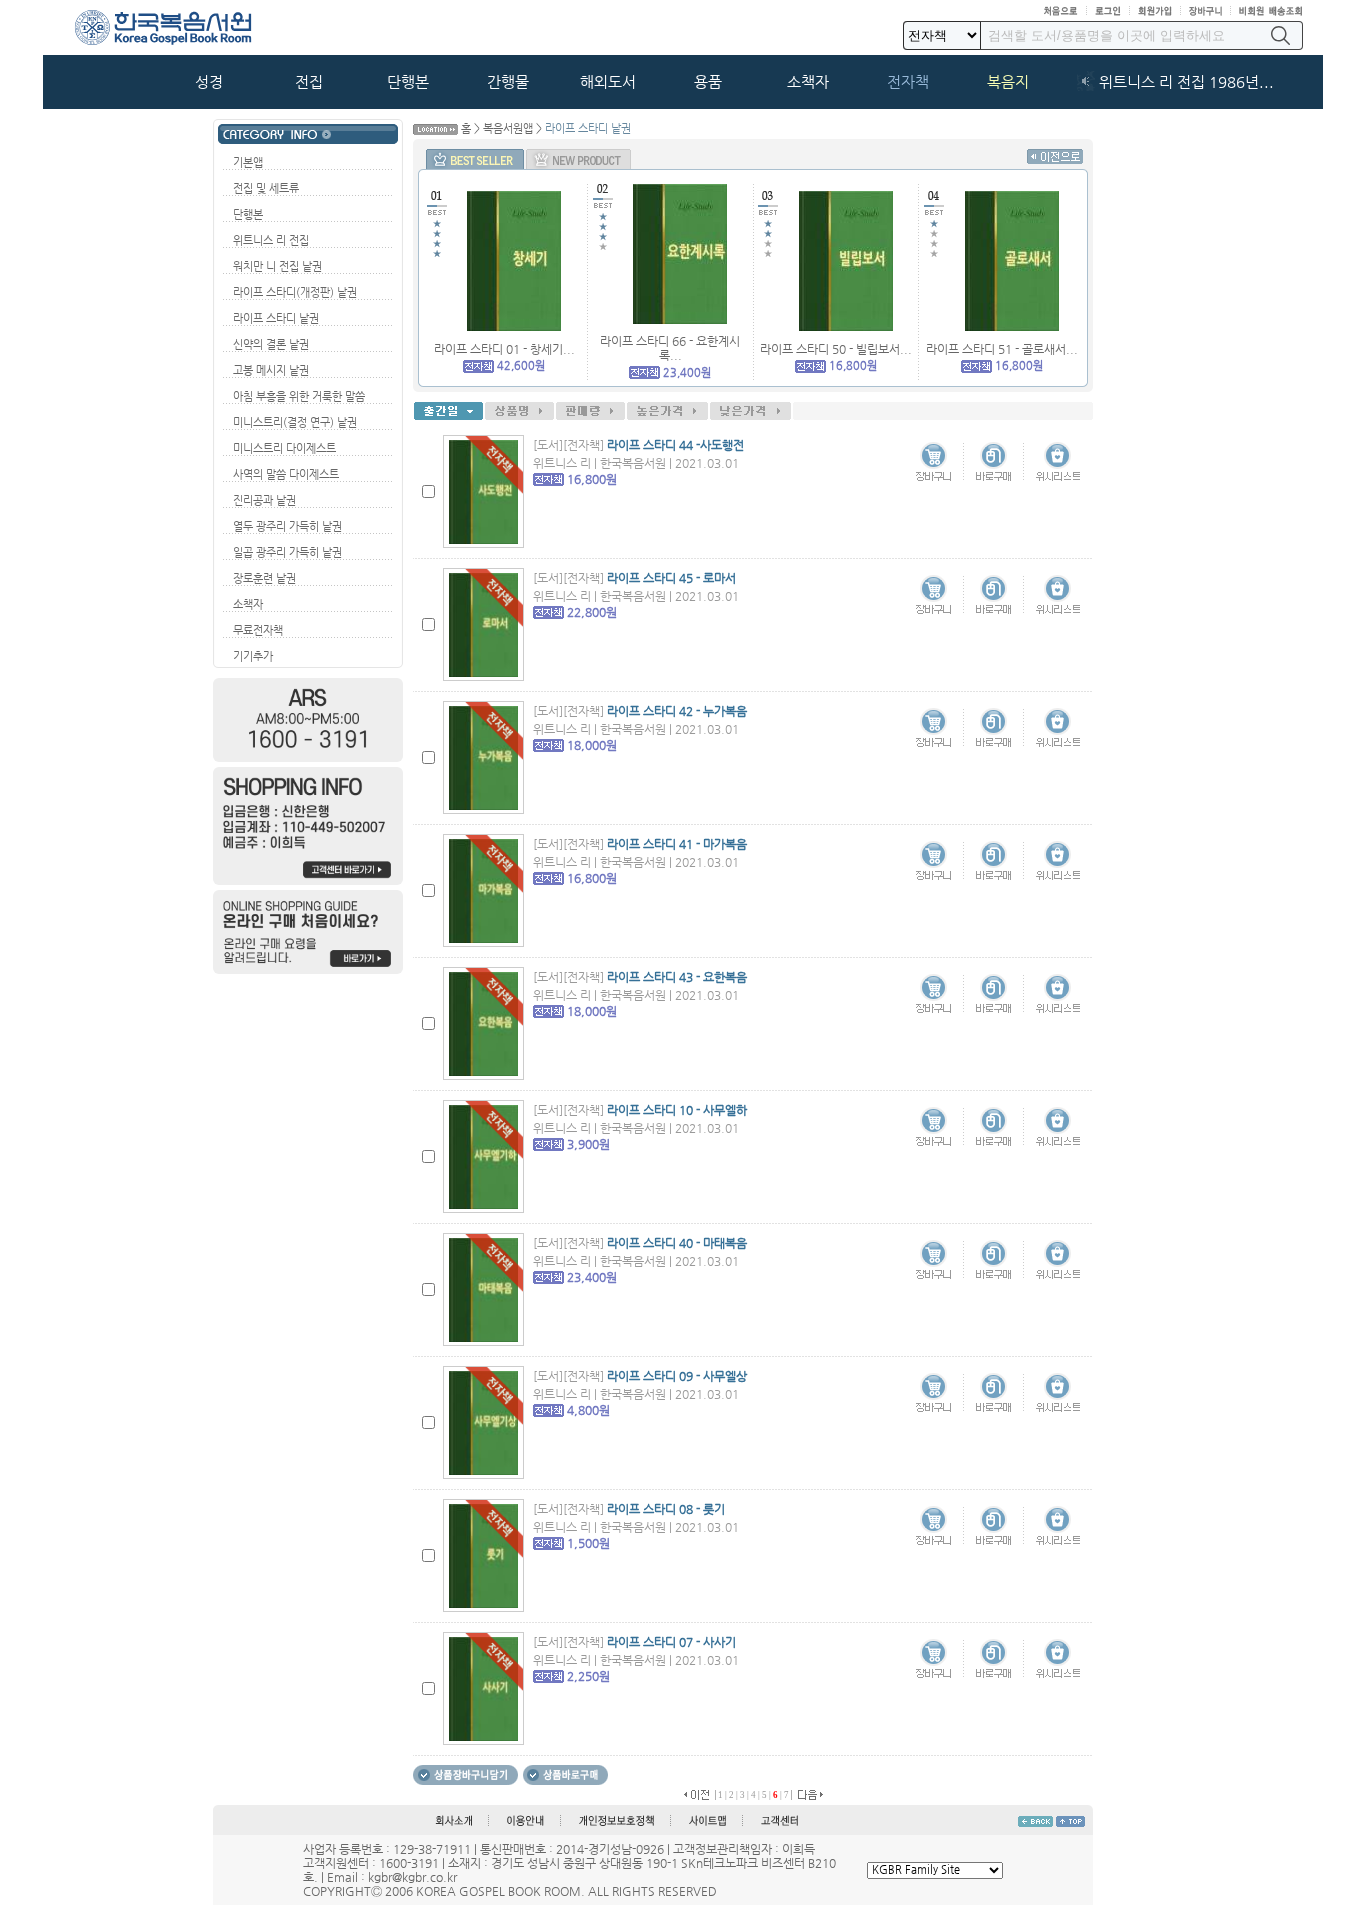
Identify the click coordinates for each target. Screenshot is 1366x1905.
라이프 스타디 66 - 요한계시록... (670, 348)
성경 (209, 82)
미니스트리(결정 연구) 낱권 (295, 422)
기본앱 (248, 162)
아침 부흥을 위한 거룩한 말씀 (299, 396)
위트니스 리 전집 (271, 240)
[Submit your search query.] (1280, 35)
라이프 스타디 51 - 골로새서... (1002, 349)
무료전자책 (258, 630)
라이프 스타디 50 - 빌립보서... (836, 349)
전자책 (908, 82)
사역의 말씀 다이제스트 (286, 474)
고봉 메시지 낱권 (271, 370)
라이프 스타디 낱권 (276, 318)
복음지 (1008, 82)
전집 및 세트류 (266, 188)
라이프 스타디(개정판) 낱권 (295, 292)
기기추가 (253, 656)
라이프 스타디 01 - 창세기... (504, 349)
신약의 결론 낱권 (271, 344)
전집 (309, 82)
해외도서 (608, 82)
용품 (708, 82)
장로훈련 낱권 (264, 578)
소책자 (808, 82)
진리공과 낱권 (264, 500)
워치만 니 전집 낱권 (277, 266)
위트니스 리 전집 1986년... (1186, 82)
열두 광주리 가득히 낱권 (287, 526)
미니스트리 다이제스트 (284, 448)
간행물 (508, 82)
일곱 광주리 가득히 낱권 (287, 552)
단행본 (408, 82)
